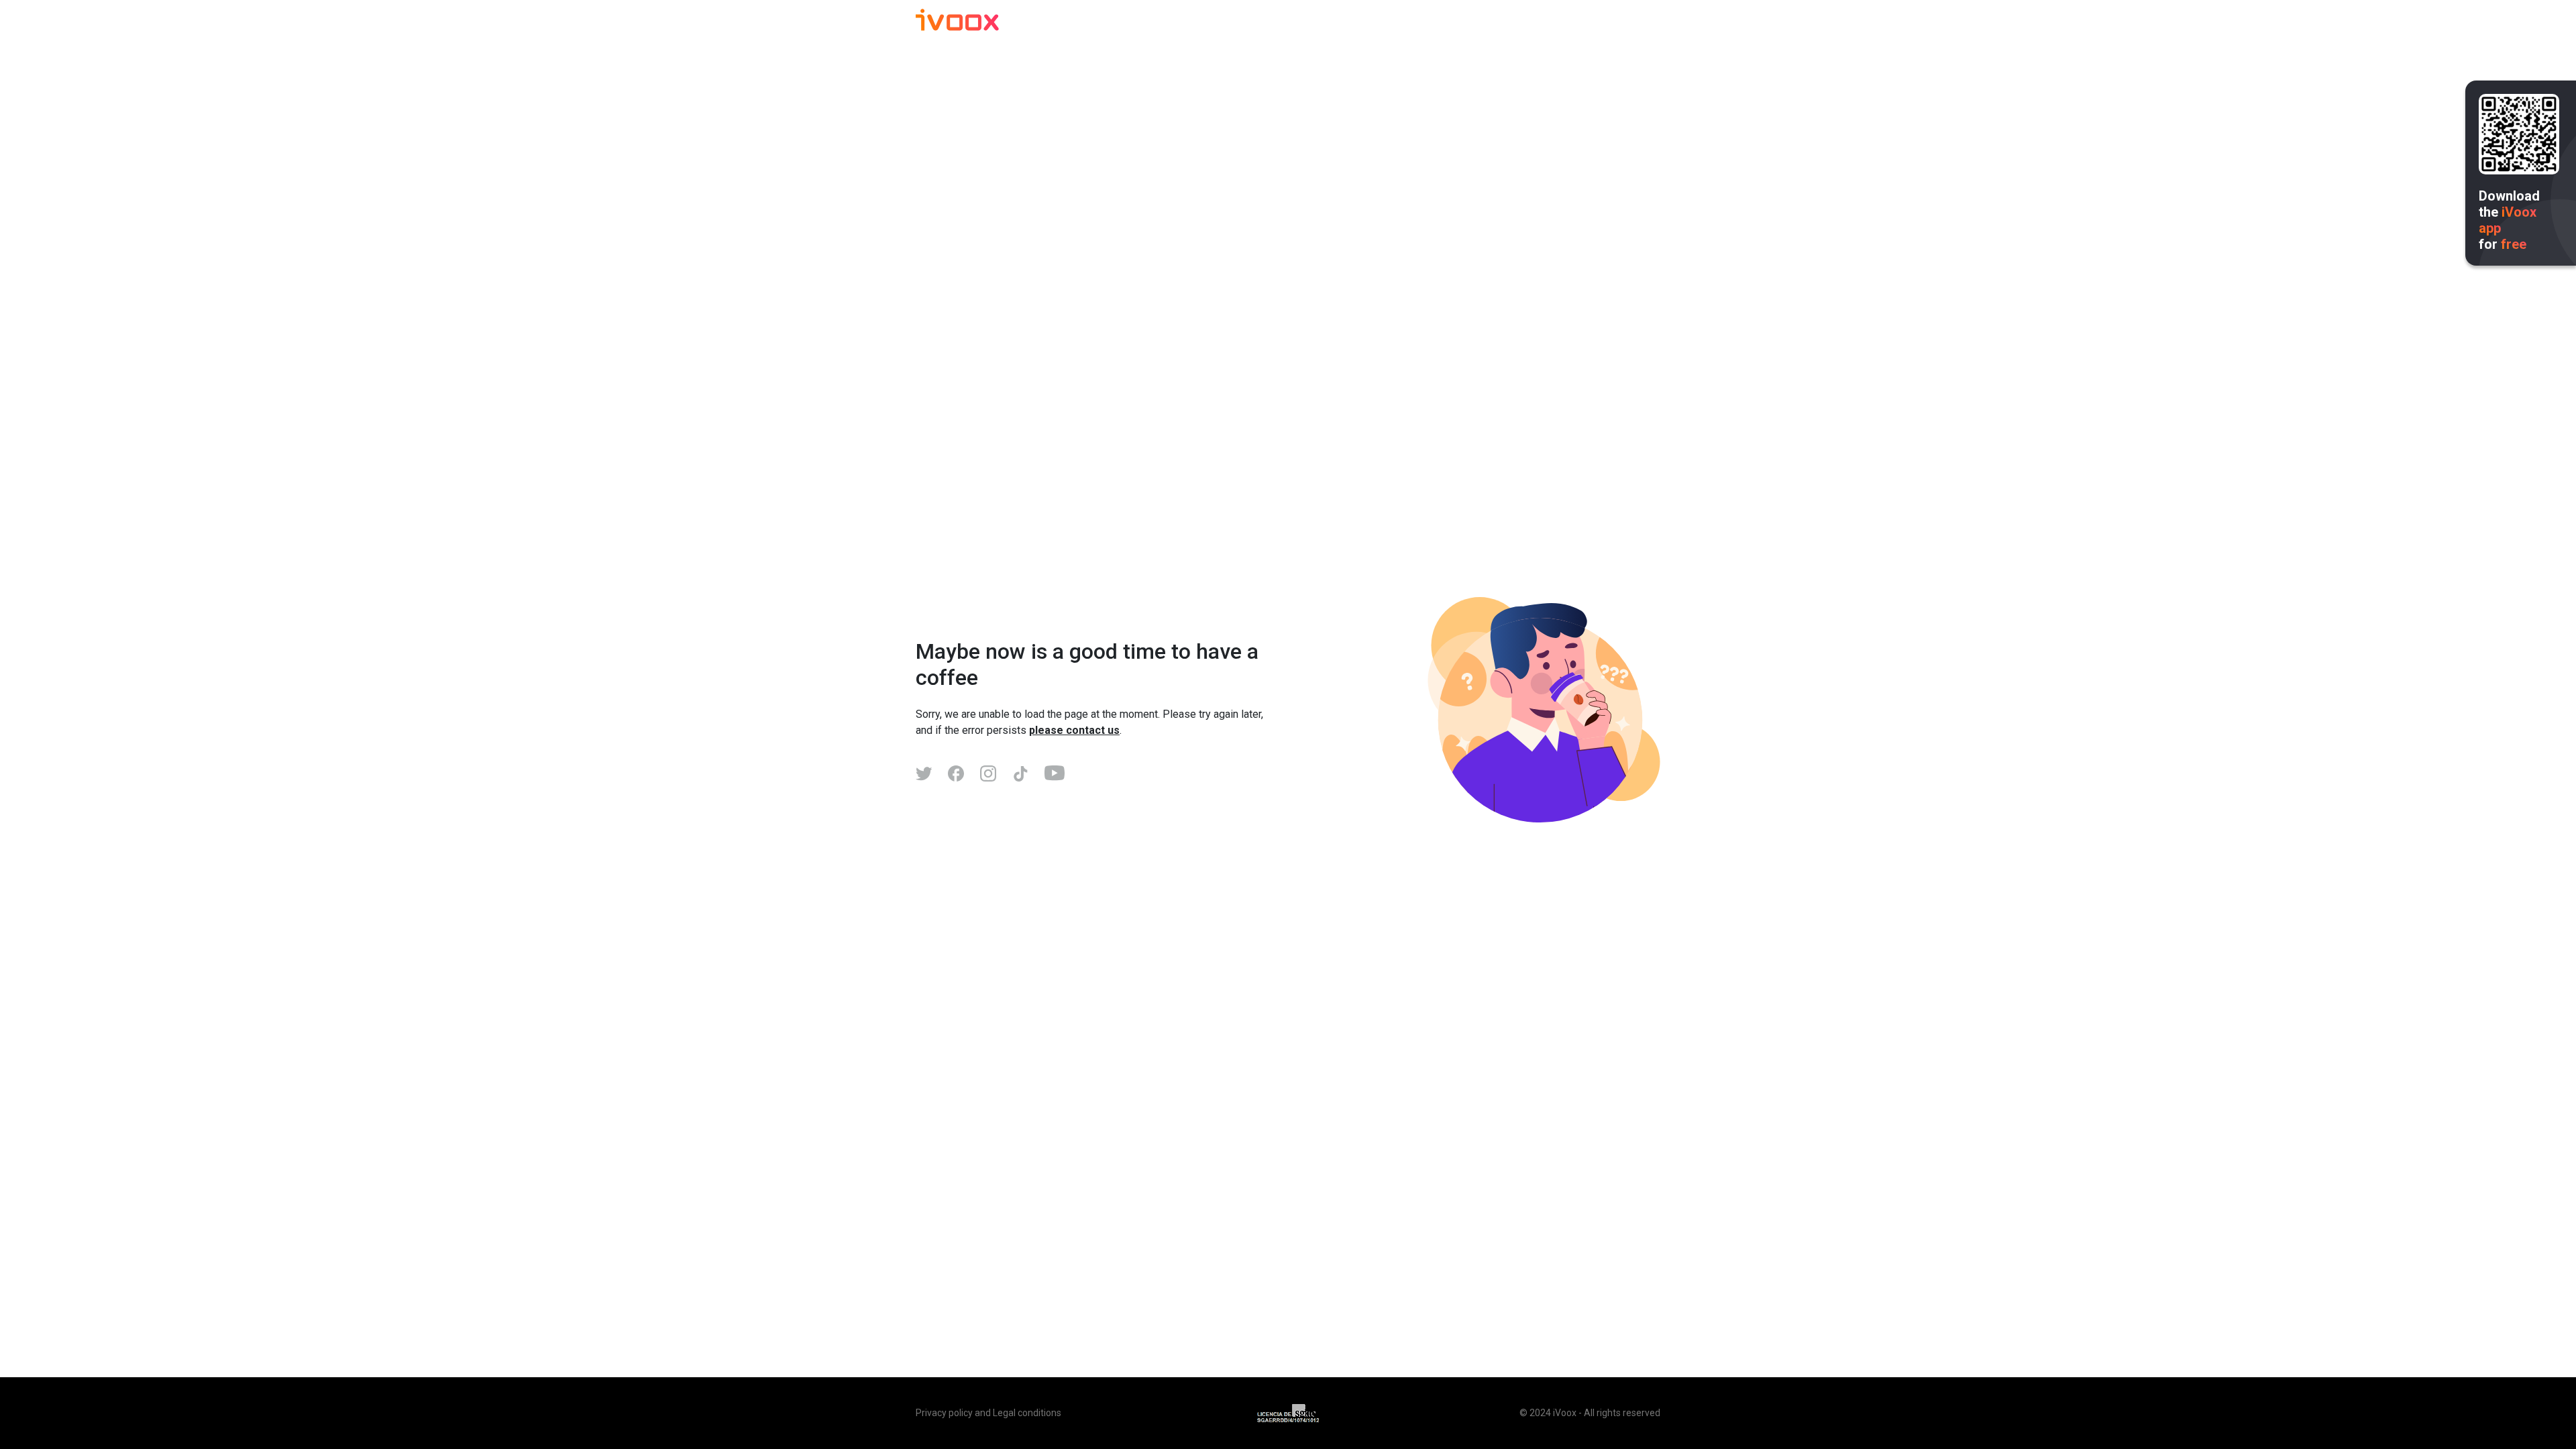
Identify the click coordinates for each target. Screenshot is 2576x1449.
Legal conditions (1027, 1413)
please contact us (1074, 730)
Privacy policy (944, 1413)
